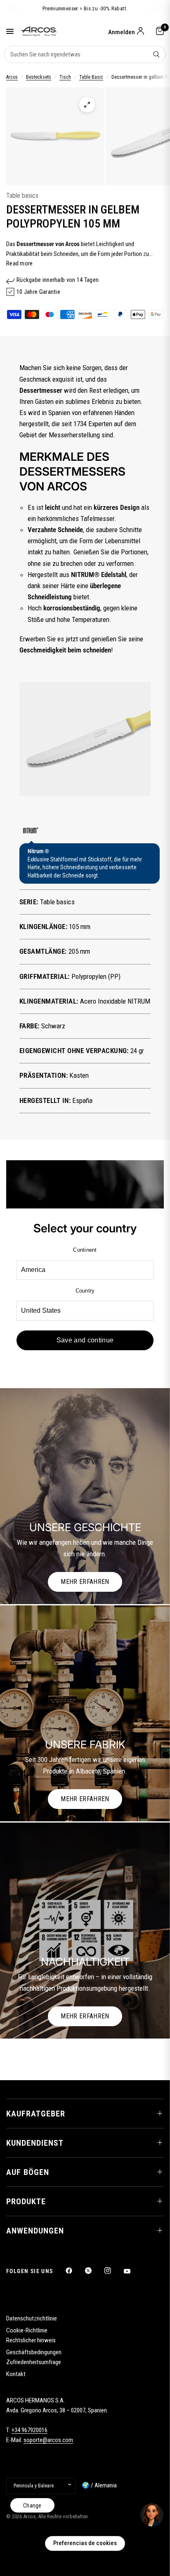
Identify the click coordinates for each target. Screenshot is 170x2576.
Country (85, 1291)
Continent (85, 1250)
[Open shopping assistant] (152, 2515)
